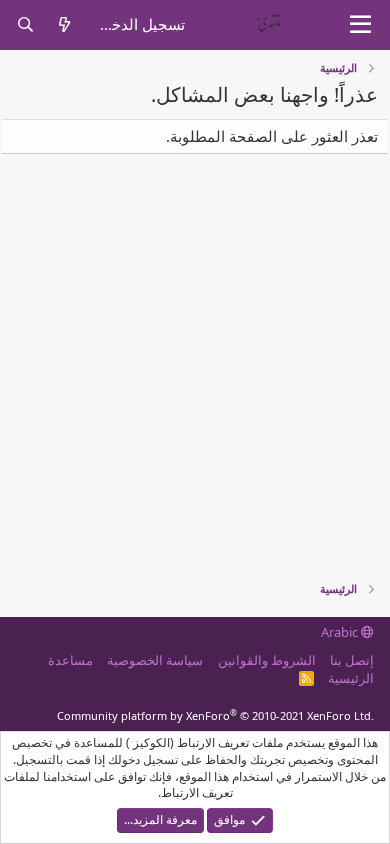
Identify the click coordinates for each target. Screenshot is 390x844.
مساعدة (70, 660)
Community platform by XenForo (215, 715)
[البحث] (25, 24)
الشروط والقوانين (267, 660)
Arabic (341, 632)
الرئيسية (351, 678)
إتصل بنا (352, 660)
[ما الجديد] (64, 24)
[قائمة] (360, 25)
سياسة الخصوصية (155, 660)
